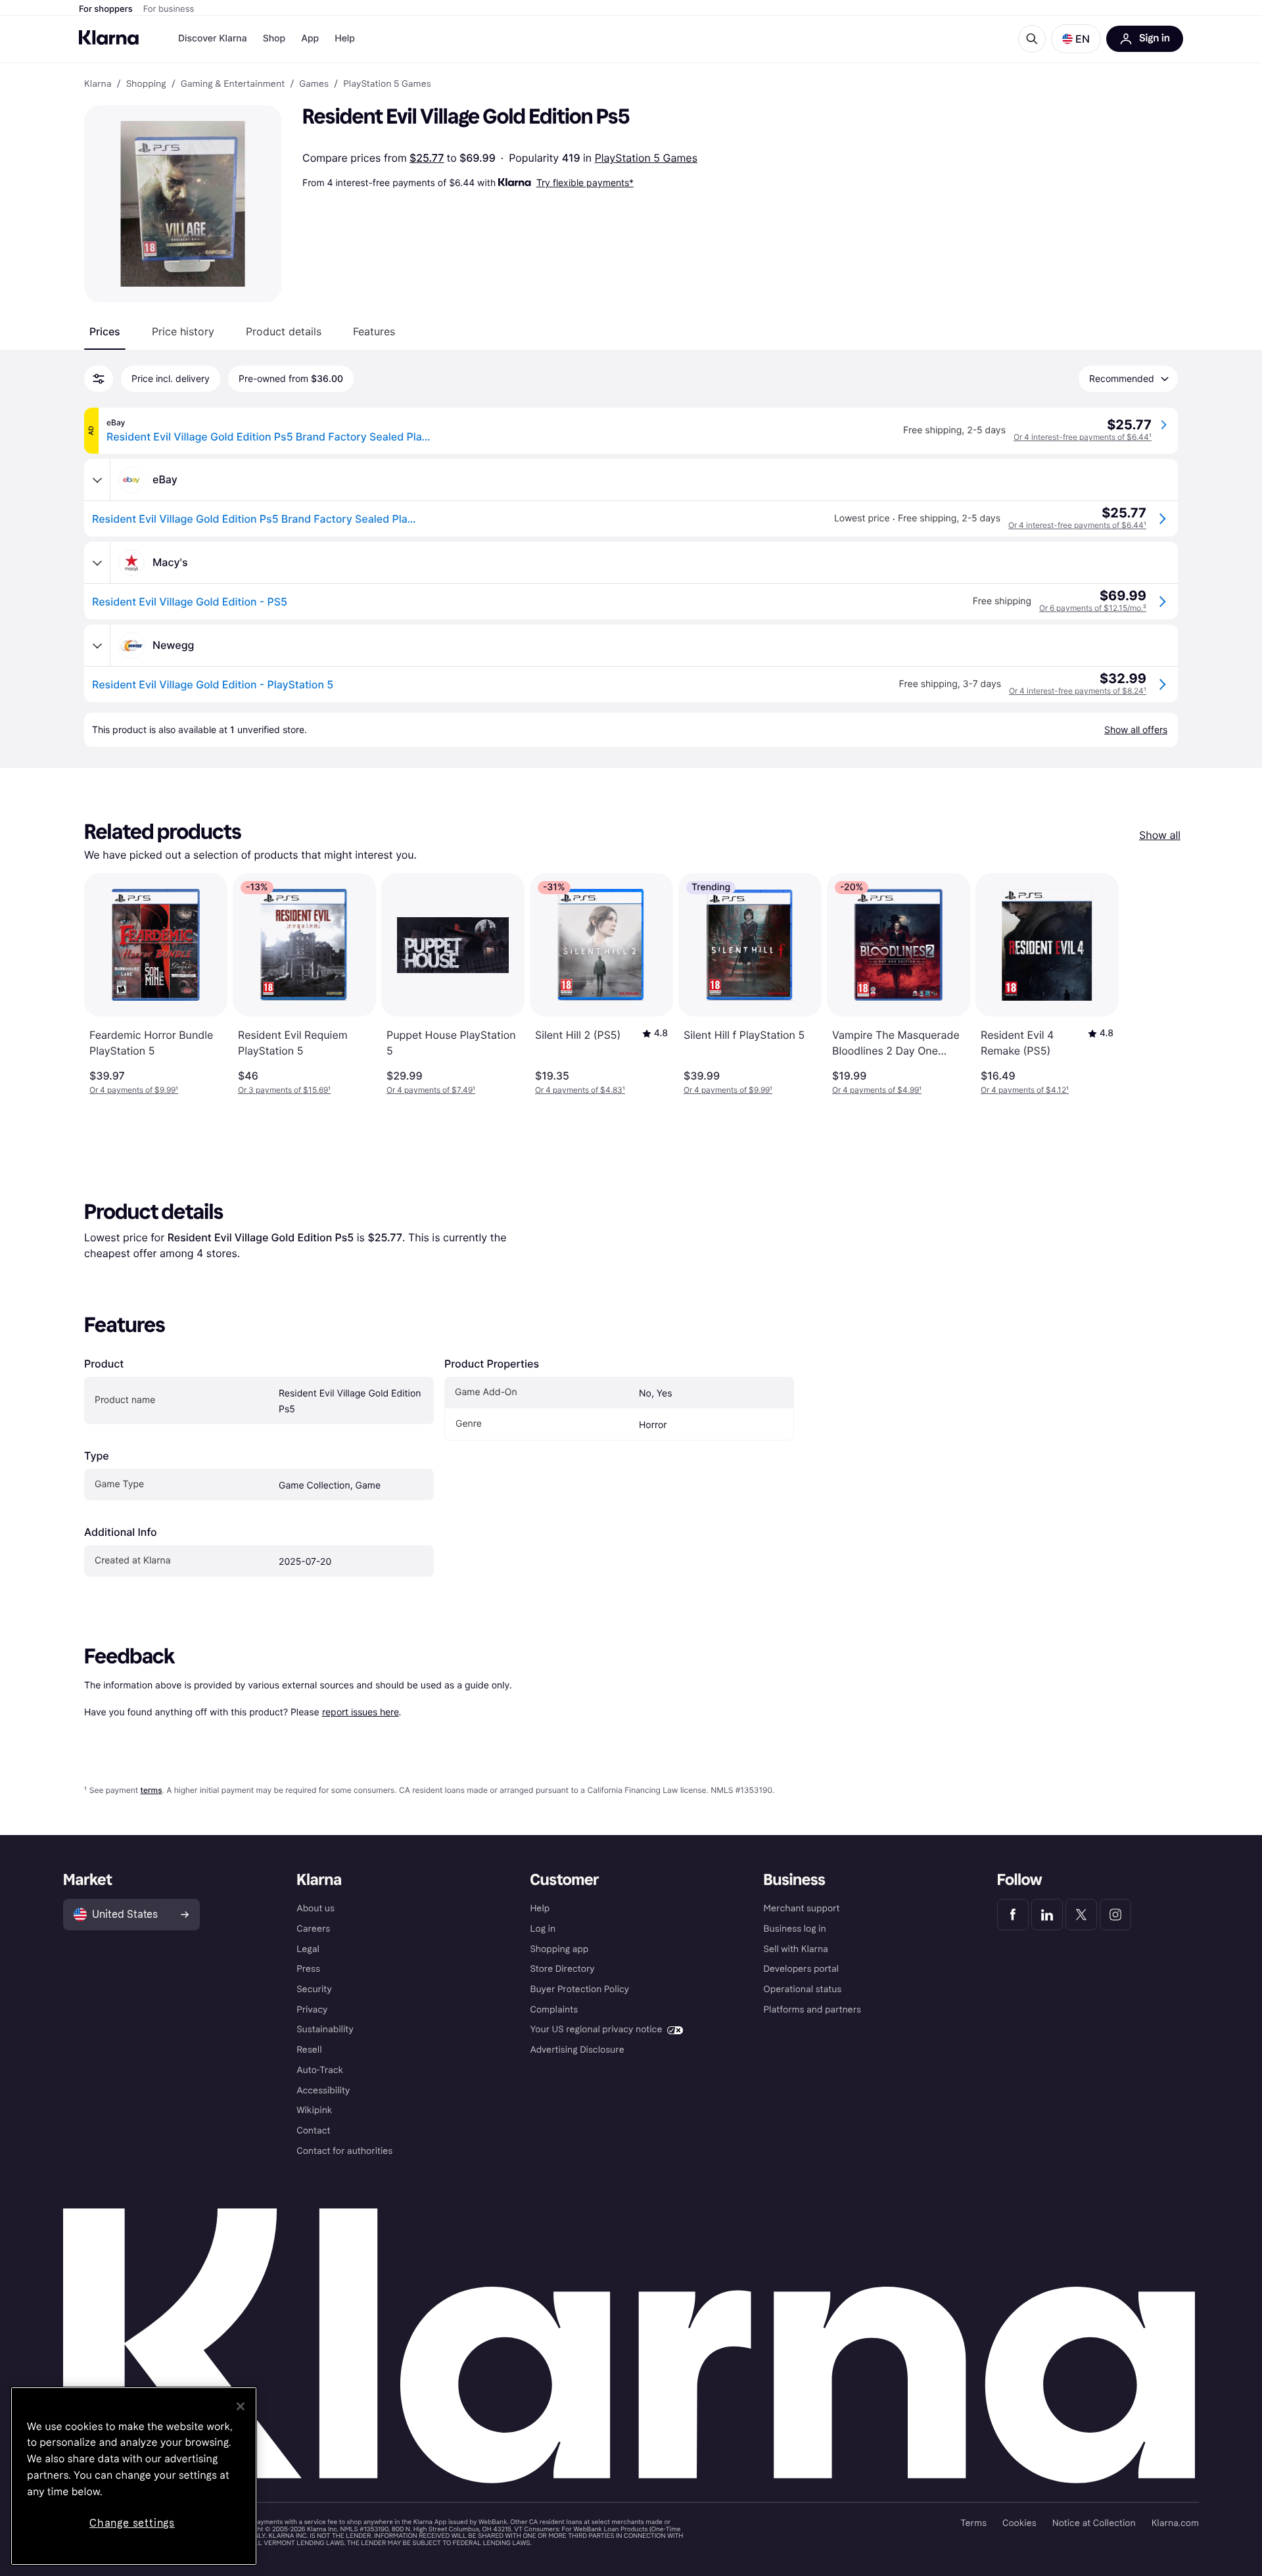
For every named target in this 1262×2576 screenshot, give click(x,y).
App (310, 38)
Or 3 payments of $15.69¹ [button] (284, 1090)
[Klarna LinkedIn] (1047, 1915)
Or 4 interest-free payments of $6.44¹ (1083, 437)
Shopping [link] (146, 84)
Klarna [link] (98, 84)
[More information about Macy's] (97, 563)
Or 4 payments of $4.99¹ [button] (877, 1090)
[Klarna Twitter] (1081, 1915)
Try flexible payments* (585, 182)
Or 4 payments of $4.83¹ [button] (580, 1090)
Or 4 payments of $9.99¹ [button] (134, 1090)
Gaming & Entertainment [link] (233, 84)
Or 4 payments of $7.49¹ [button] (431, 1090)
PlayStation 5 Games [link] (387, 84)
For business (169, 9)
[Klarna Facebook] (1013, 1915)
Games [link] (314, 84)
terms (151, 1790)
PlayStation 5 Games (646, 158)
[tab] (105, 331)
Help (345, 38)
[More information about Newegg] (97, 646)
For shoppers (106, 9)
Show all (1160, 835)
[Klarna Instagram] (1115, 1915)
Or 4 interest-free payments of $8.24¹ (1078, 691)
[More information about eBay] (97, 480)
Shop (274, 38)
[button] (1076, 39)
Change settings (132, 2523)
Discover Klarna (213, 38)
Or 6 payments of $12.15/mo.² (1093, 608)
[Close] (241, 2406)
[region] (134, 2476)
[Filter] (99, 379)
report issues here (361, 1712)
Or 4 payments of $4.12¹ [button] (1025, 1090)
